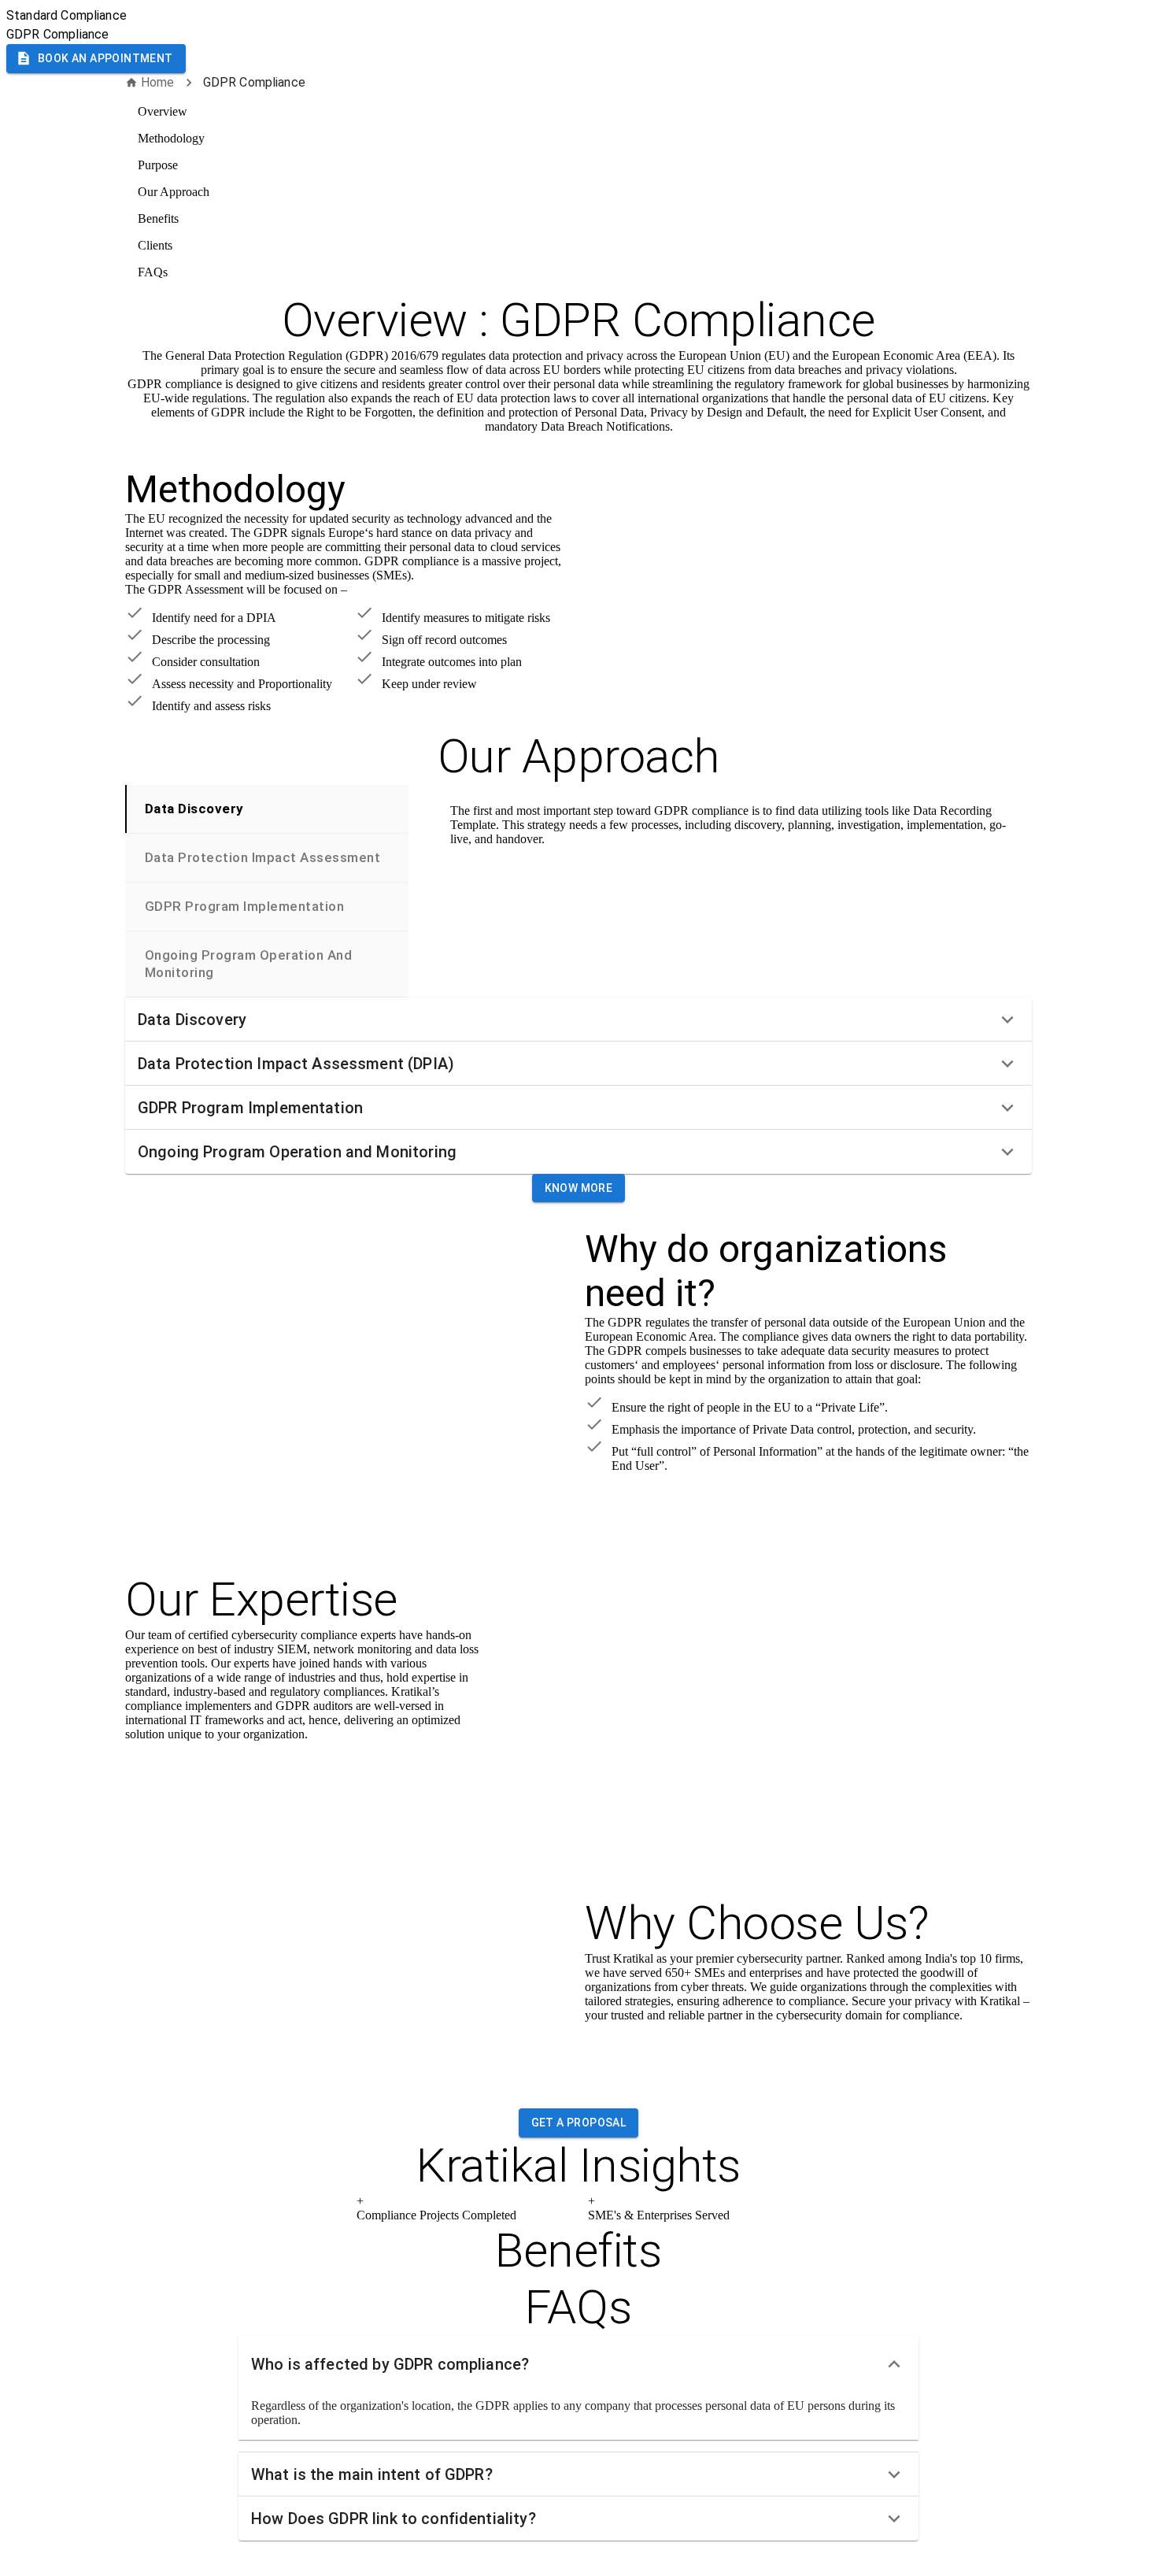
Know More (579, 1188)
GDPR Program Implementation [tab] (244, 906)
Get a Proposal (579, 2123)
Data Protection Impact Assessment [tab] (262, 857)
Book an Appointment (105, 58)
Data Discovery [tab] (194, 809)
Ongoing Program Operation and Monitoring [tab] (248, 963)
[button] (578, 1020)
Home (158, 82)
